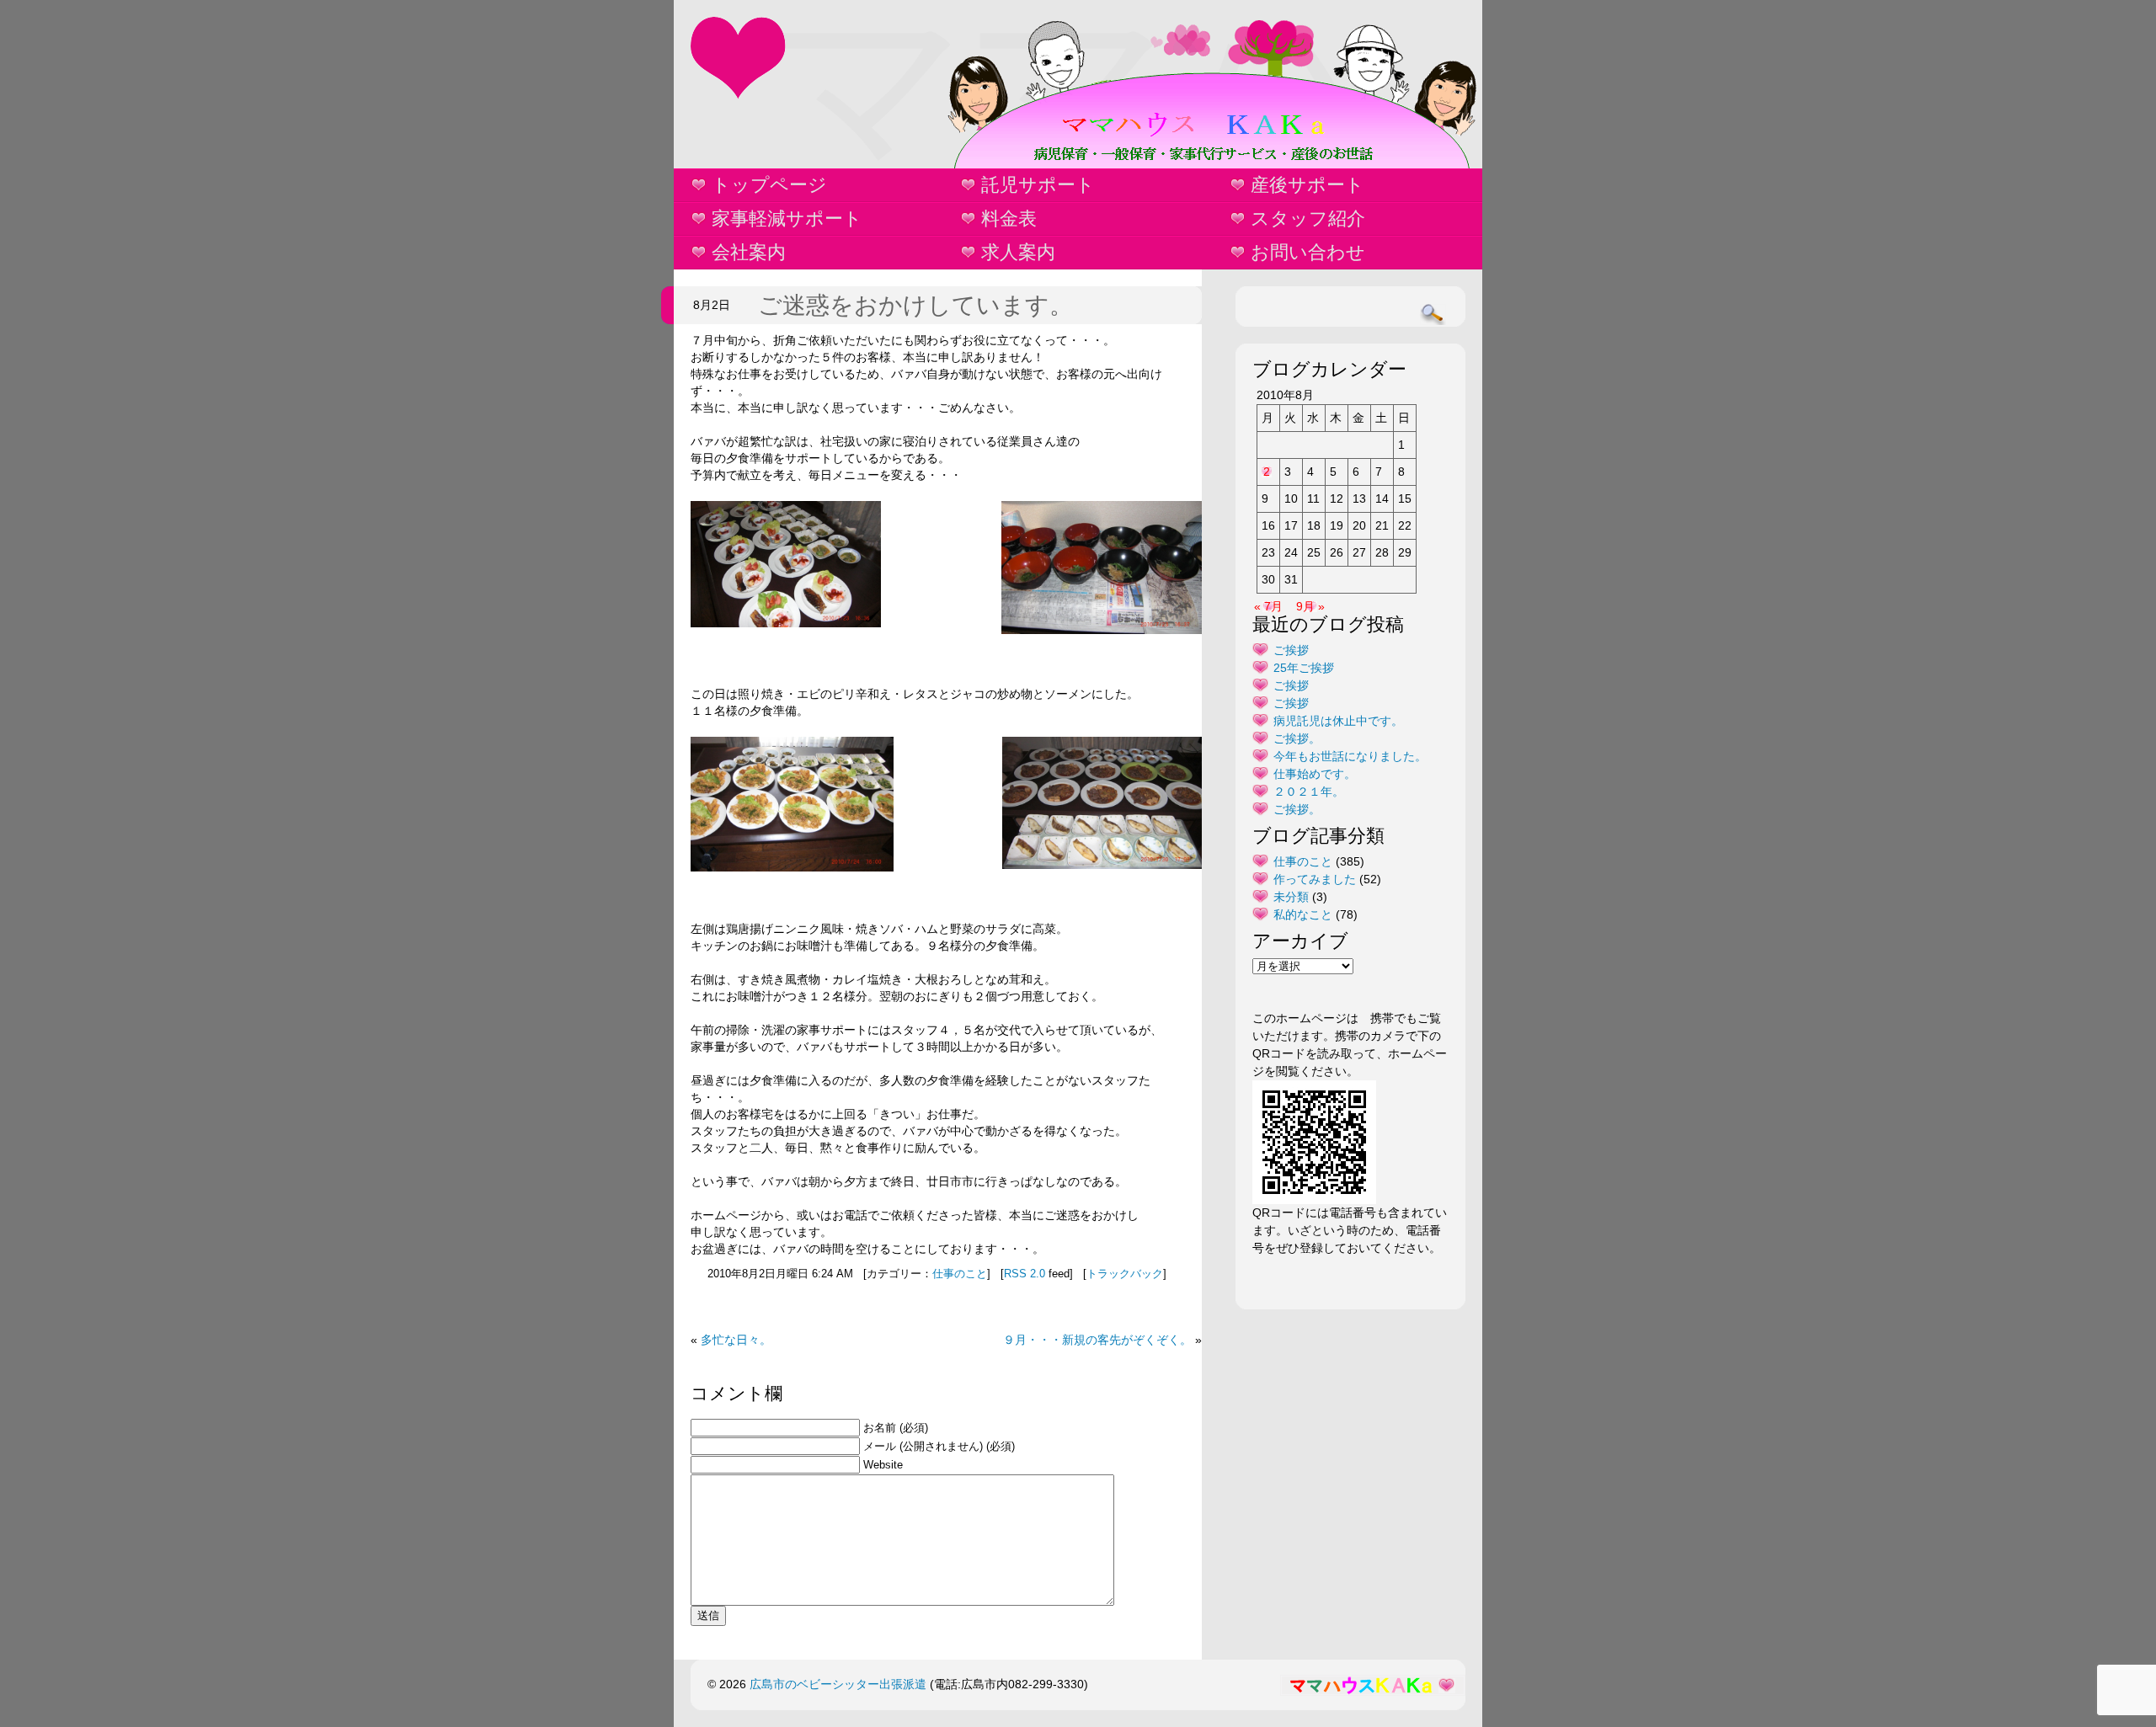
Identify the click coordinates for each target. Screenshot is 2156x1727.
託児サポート (1038, 185)
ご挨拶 (1291, 650)
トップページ (769, 185)
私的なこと (1303, 914)
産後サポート (1307, 185)
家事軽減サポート (787, 219)
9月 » (1310, 606)
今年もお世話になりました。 (1350, 756)
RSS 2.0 (1025, 1274)
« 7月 (1268, 606)
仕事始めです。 (1315, 774)
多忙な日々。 (736, 1340)
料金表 (1009, 219)
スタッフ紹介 (1308, 219)
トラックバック (1125, 1274)
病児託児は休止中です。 (1338, 721)
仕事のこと (960, 1274)
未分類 (1291, 897)
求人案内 (1018, 252)
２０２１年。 (1309, 792)
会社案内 (749, 252)
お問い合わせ (1308, 252)
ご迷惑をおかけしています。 (915, 305)
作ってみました (1315, 879)
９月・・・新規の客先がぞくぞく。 (1097, 1340)
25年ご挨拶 (1304, 668)
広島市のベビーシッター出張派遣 (838, 1684)
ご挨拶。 (1297, 738)
